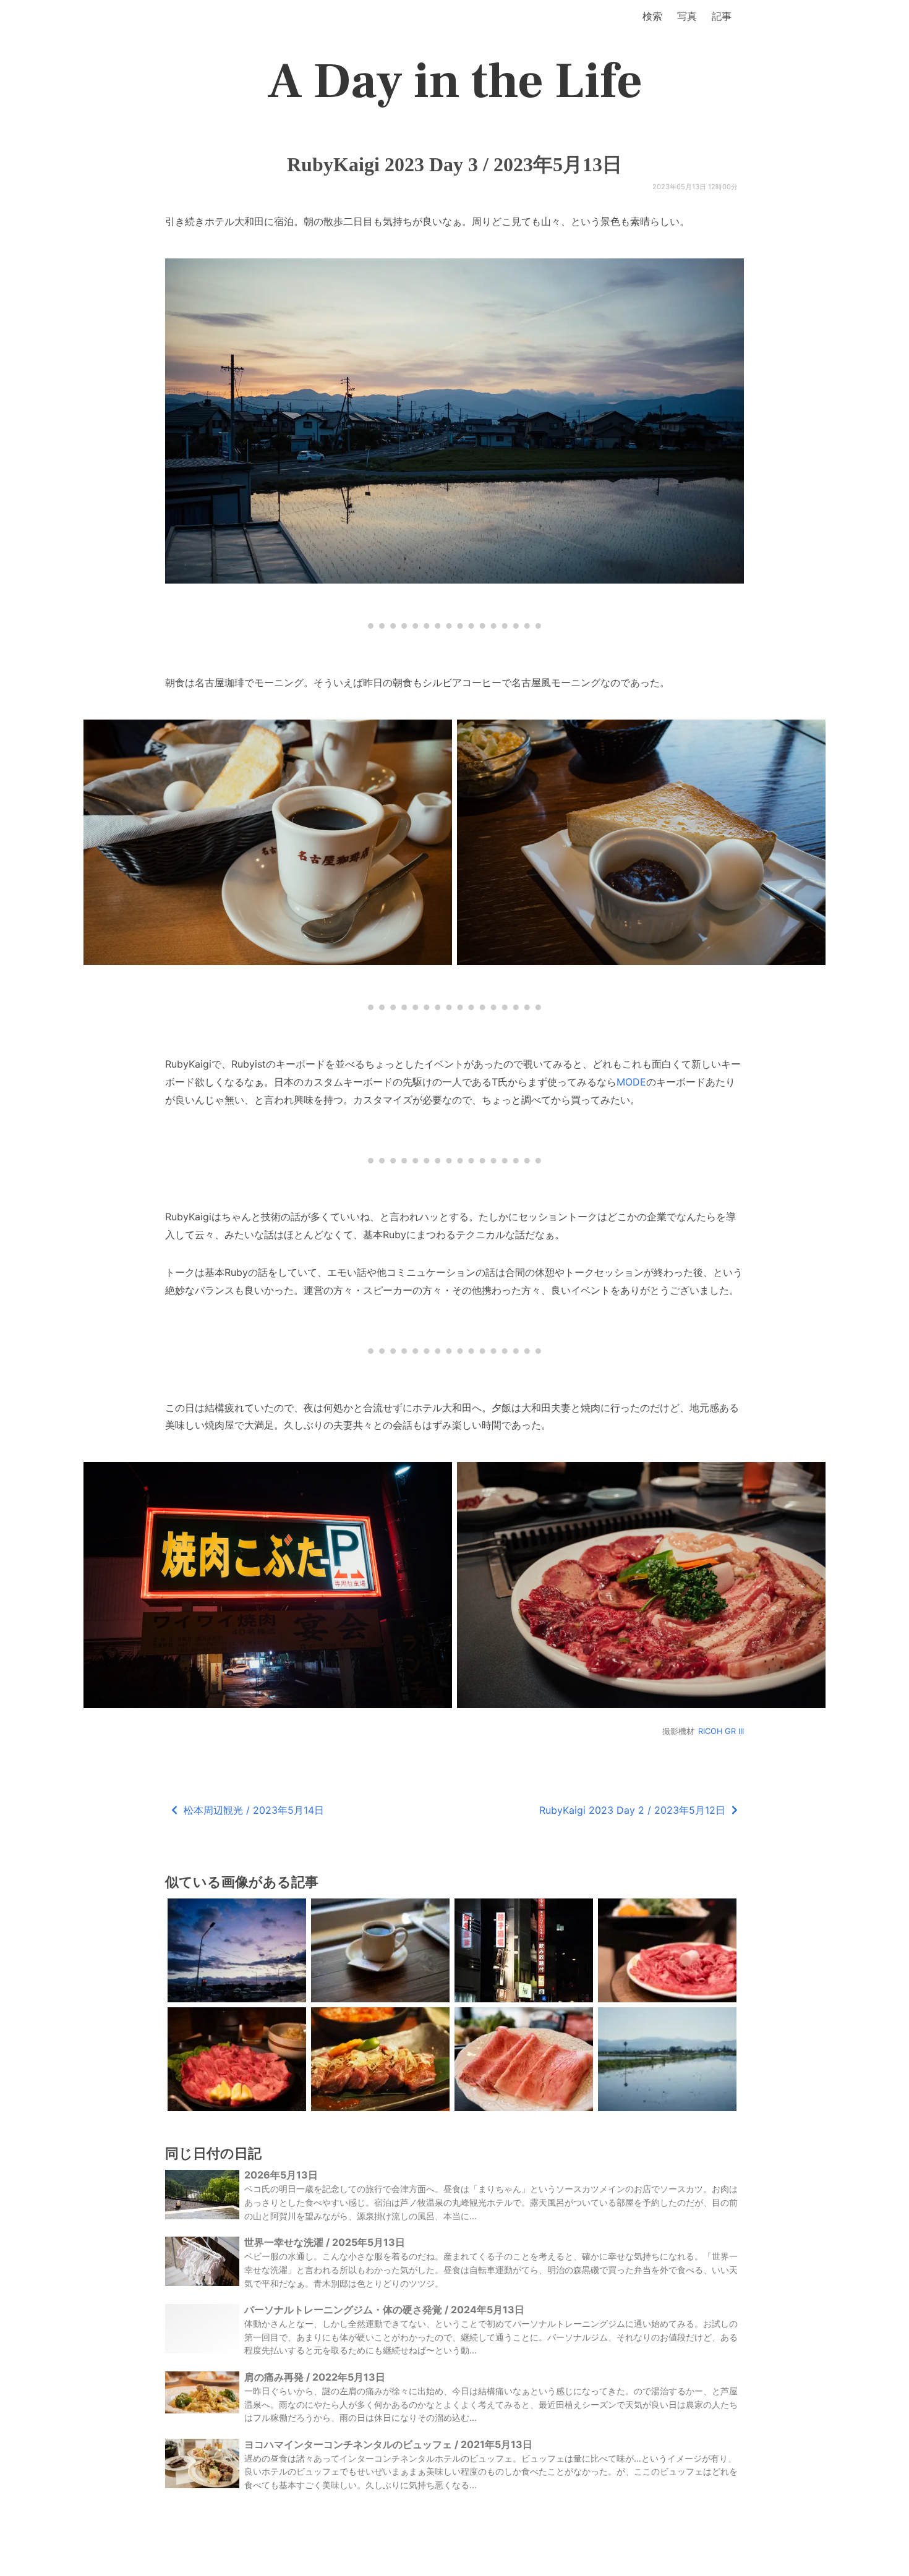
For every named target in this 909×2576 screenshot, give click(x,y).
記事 (722, 16)
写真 (687, 16)
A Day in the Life (455, 82)
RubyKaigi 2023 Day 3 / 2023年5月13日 (454, 164)
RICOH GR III (721, 1731)
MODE (631, 1082)
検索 (652, 16)
